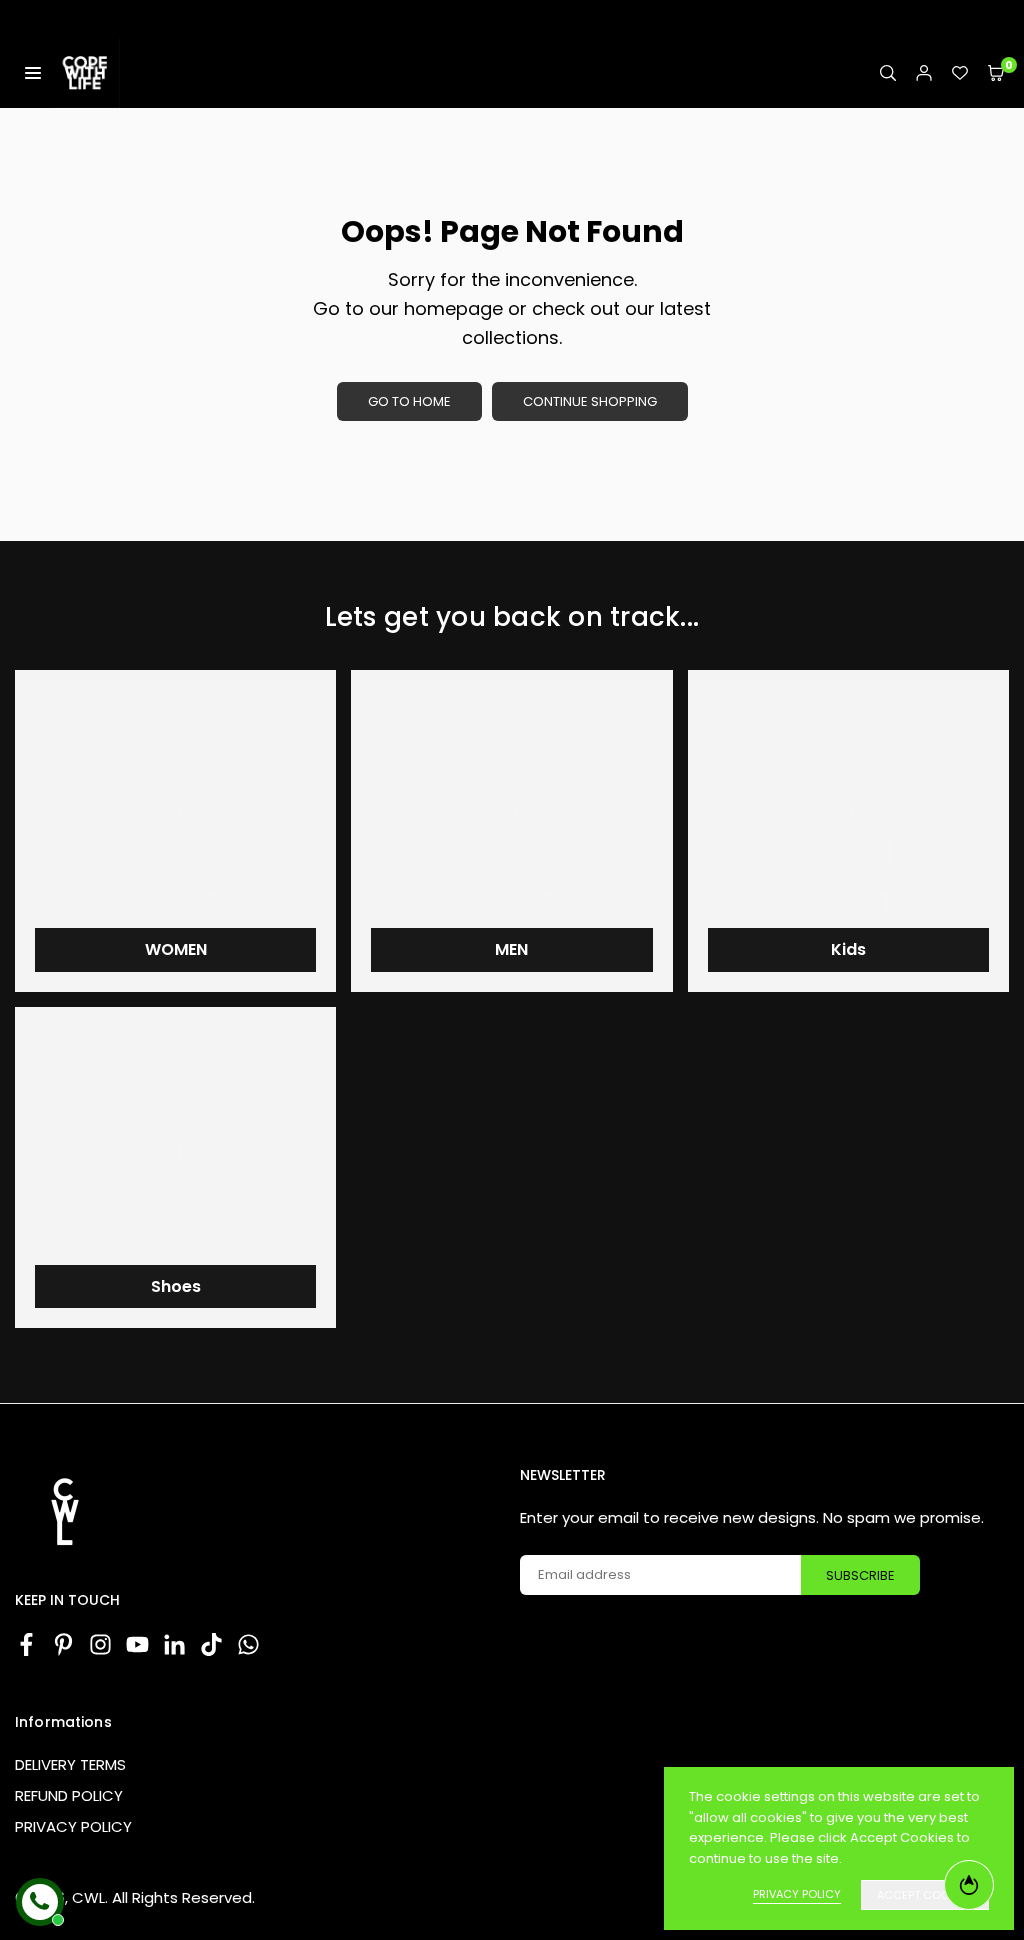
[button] (996, 73)
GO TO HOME (409, 401)
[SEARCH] (888, 73)
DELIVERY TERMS (70, 1764)
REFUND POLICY (69, 1795)
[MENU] (33, 72)
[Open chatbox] (40, 1902)
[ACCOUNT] (924, 73)
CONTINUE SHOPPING (590, 401)
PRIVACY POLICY (73, 1826)
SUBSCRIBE (860, 1575)
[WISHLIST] (960, 73)
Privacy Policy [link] (797, 1894)
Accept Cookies (925, 1895)
